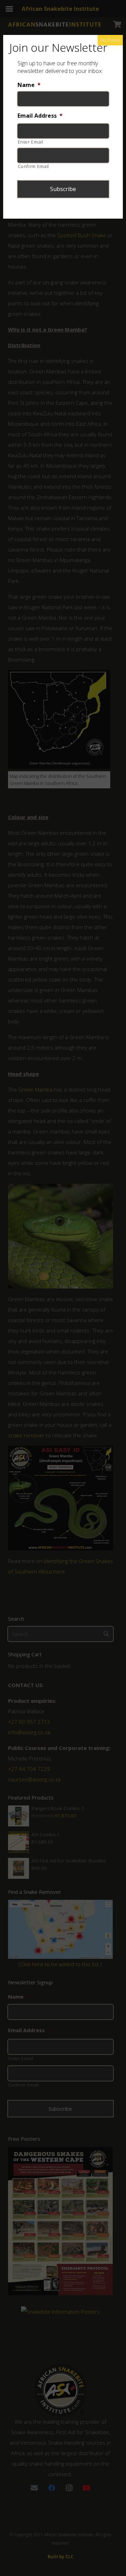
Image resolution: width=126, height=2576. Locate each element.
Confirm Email (34, 166)
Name (29, 85)
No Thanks (110, 40)
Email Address (40, 116)
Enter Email (31, 142)
